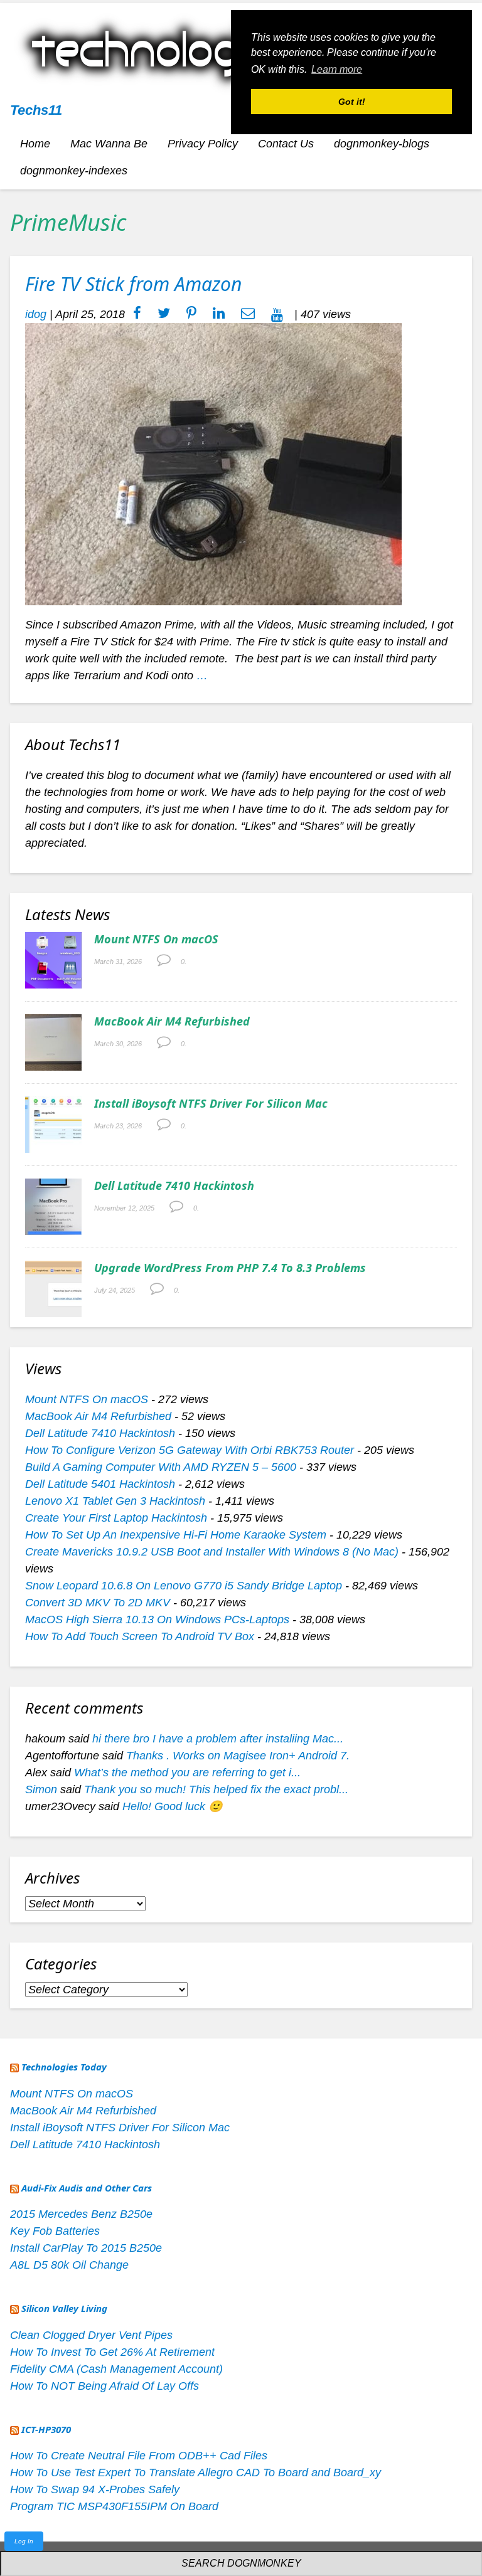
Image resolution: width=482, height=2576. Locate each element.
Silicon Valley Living (64, 2308)
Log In (24, 2541)
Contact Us (286, 144)
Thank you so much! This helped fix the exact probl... (216, 1789)
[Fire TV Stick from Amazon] (213, 464)
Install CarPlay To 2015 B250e (86, 2248)
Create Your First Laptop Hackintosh (116, 1518)
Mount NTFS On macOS (156, 939)
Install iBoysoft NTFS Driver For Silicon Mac (211, 1103)
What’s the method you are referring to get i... (187, 1773)
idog (36, 314)
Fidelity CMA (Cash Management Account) (116, 2369)
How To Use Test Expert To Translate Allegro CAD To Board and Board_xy (195, 2473)
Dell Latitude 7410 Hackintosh (174, 1185)
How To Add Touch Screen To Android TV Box (140, 1636)
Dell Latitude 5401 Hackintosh (100, 1484)
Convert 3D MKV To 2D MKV (98, 1603)
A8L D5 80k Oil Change (69, 2265)
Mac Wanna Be (109, 144)
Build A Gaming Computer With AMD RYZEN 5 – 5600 (161, 1467)
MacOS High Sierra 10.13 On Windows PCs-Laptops (157, 1619)
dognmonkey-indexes (74, 171)
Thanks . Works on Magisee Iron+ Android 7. (238, 1756)
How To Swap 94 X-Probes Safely (95, 2489)
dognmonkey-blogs (382, 144)
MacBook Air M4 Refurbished (172, 1021)
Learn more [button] (337, 69)
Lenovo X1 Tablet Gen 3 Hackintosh (115, 1501)
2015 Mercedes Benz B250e (81, 2214)
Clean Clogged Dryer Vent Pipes (91, 2335)
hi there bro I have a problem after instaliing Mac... (218, 1739)
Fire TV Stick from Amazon (133, 284)
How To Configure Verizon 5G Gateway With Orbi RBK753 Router (190, 1450)
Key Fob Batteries (55, 2231)
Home (35, 144)
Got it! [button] (352, 102)
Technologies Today (64, 2067)
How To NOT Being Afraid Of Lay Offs (104, 2386)
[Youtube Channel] (277, 314)
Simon (41, 1789)
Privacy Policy (203, 144)
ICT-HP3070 (46, 2429)
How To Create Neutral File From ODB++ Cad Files (139, 2456)
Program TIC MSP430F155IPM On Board (114, 2506)
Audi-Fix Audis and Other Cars (87, 2188)
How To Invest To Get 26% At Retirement (112, 2352)
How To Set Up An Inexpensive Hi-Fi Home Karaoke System (176, 1535)
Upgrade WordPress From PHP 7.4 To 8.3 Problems (230, 1268)
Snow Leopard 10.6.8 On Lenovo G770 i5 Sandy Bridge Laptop (184, 1586)
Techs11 (36, 110)
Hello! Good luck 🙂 (172, 1806)
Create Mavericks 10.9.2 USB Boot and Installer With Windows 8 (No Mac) (212, 1552)
